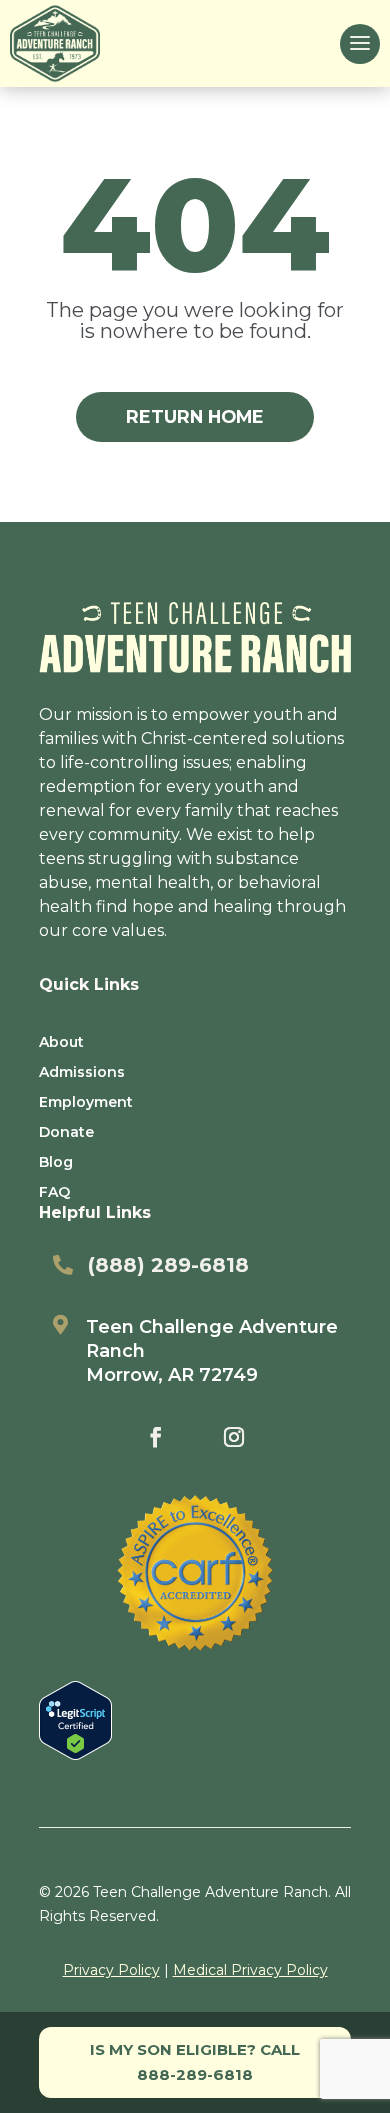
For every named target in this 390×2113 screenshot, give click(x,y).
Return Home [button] (195, 416)
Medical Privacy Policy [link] (250, 1970)
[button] (360, 44)
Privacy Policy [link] (111, 1970)
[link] (55, 43)
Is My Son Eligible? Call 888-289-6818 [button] (195, 2062)
